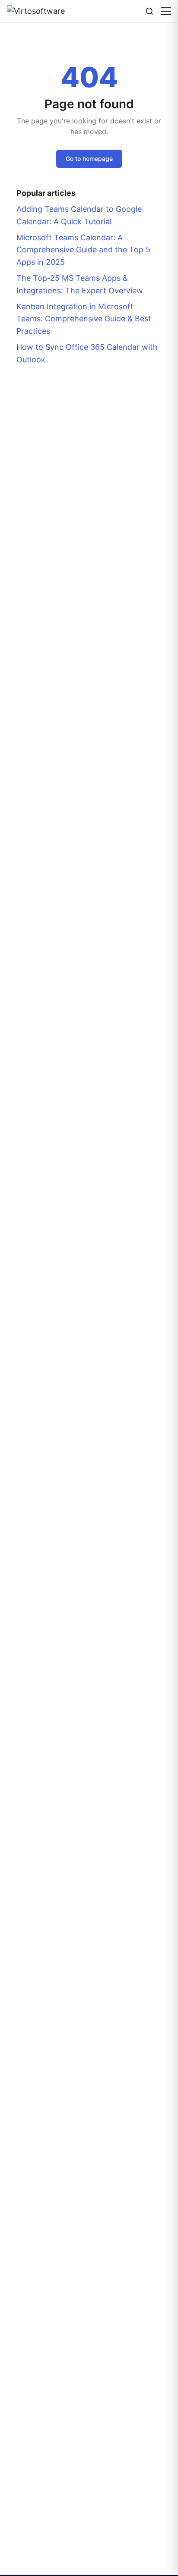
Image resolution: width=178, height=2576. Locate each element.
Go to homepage (89, 159)
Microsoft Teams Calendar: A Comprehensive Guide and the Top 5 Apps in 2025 (83, 250)
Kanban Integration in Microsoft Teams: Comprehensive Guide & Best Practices (84, 319)
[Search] (149, 11)
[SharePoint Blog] (39, 11)
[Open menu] (166, 11)
